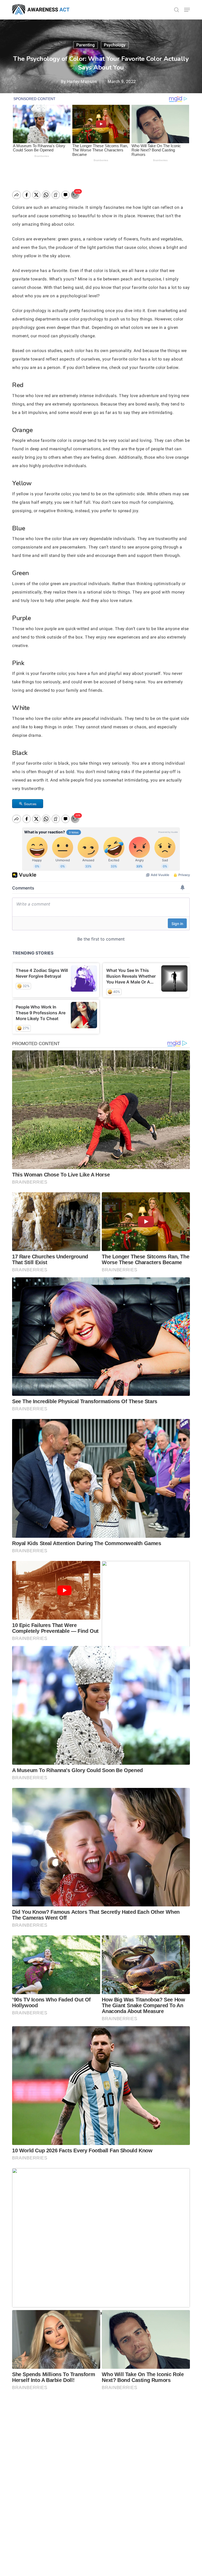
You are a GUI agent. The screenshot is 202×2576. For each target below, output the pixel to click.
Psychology (115, 45)
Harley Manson (82, 81)
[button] (187, 10)
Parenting (85, 45)
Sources (30, 804)
